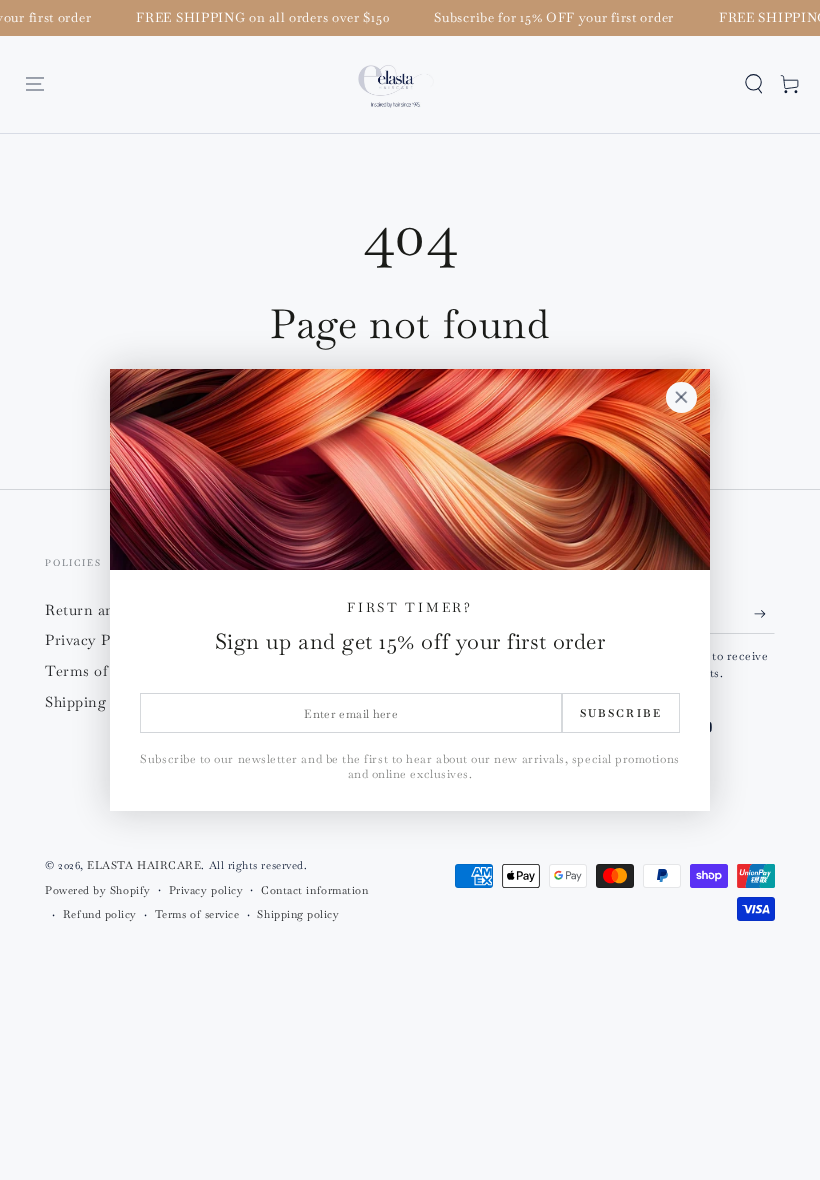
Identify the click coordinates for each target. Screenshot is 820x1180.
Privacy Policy (95, 640)
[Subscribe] (764, 614)
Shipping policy (298, 914)
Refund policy (100, 914)
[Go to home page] (396, 84)
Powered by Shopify (98, 890)
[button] (754, 84)
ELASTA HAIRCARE (144, 865)
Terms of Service (104, 671)
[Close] (681, 398)
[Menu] (35, 84)
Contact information (314, 890)
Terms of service (197, 914)
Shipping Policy (99, 702)
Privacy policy (206, 890)
